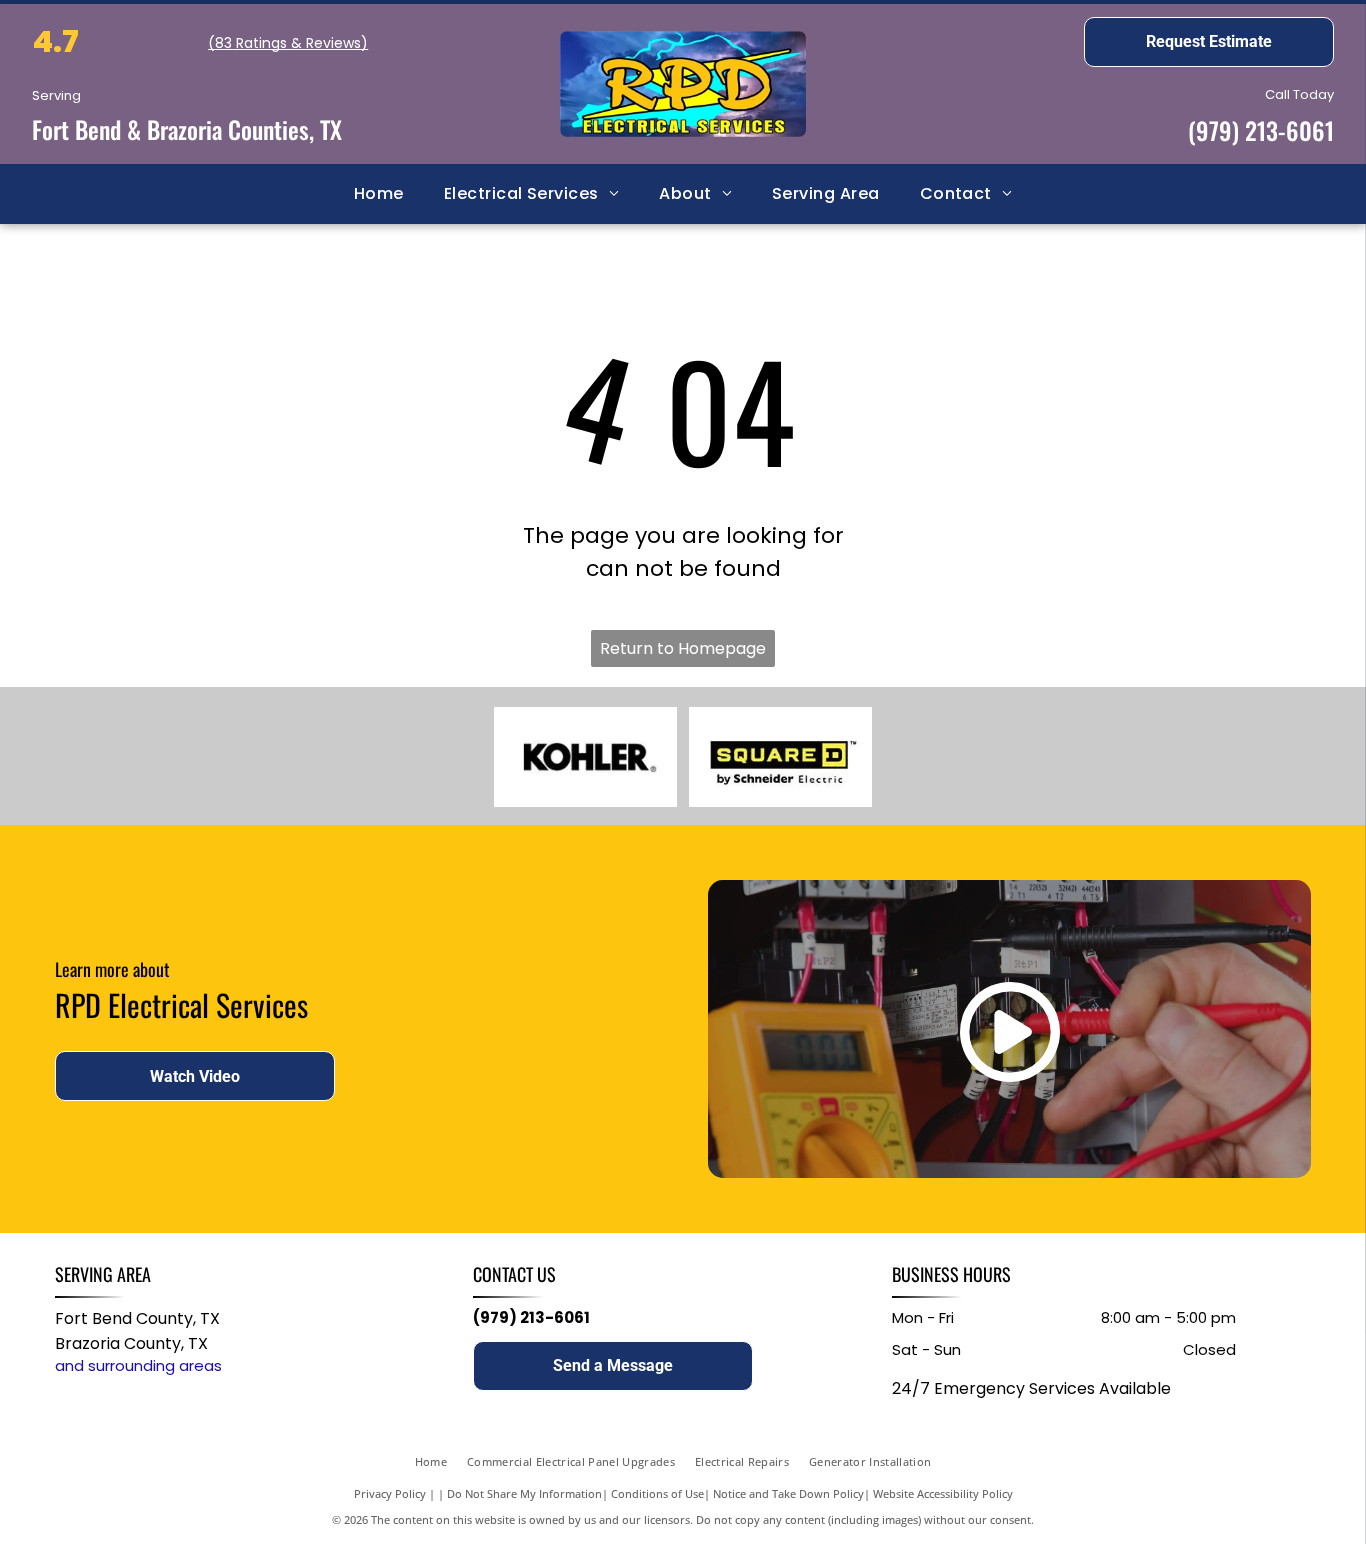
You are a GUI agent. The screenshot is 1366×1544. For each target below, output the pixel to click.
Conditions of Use (657, 1493)
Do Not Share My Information (524, 1493)
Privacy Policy (390, 1493)
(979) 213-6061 (1261, 130)
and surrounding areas (138, 1365)
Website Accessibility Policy (943, 1493)
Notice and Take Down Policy (788, 1493)
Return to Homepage (683, 648)
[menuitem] (379, 194)
